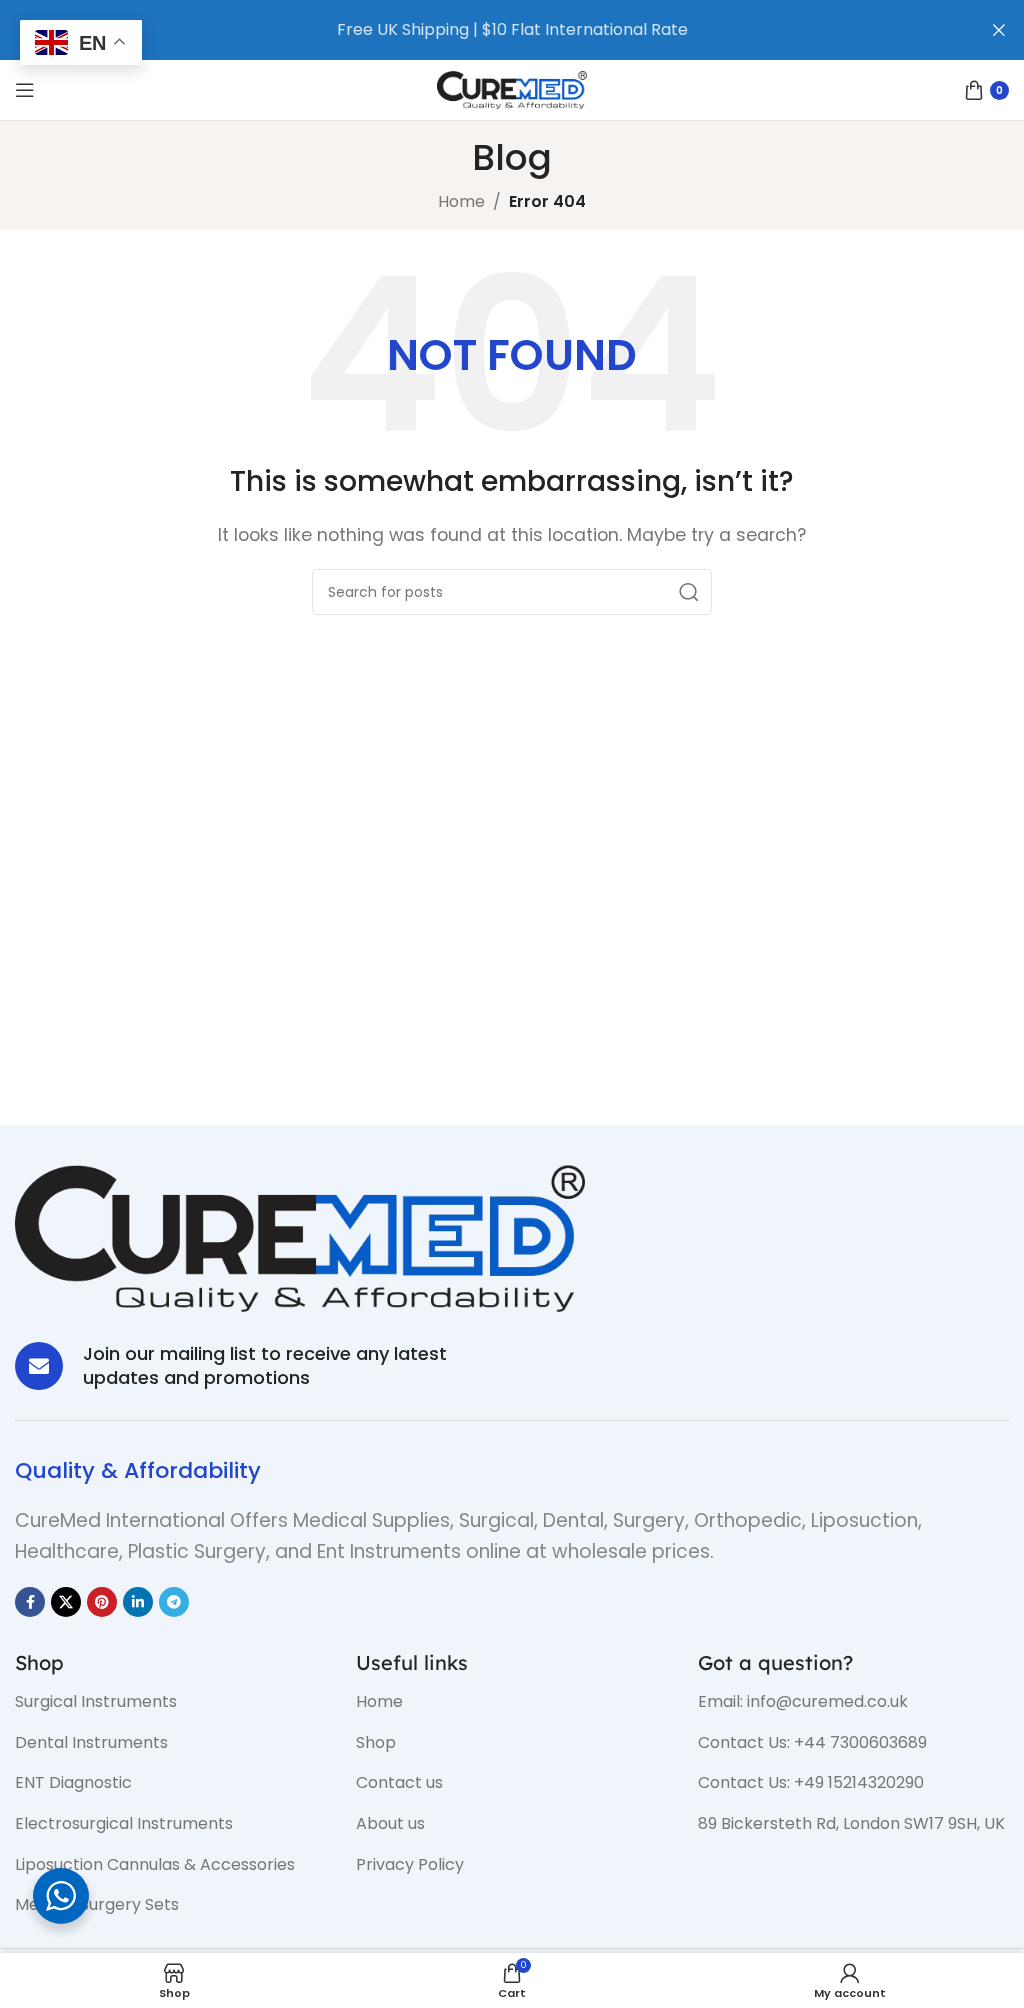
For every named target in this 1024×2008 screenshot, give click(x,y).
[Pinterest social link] (102, 1602)
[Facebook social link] (30, 1602)
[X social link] (66, 1602)
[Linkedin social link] (138, 1602)
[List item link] (170, 1702)
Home (461, 201)
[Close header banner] (999, 30)
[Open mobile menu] (25, 90)
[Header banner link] (482, 30)
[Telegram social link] (174, 1602)
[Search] (689, 592)
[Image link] (300, 1237)
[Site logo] (512, 88)
